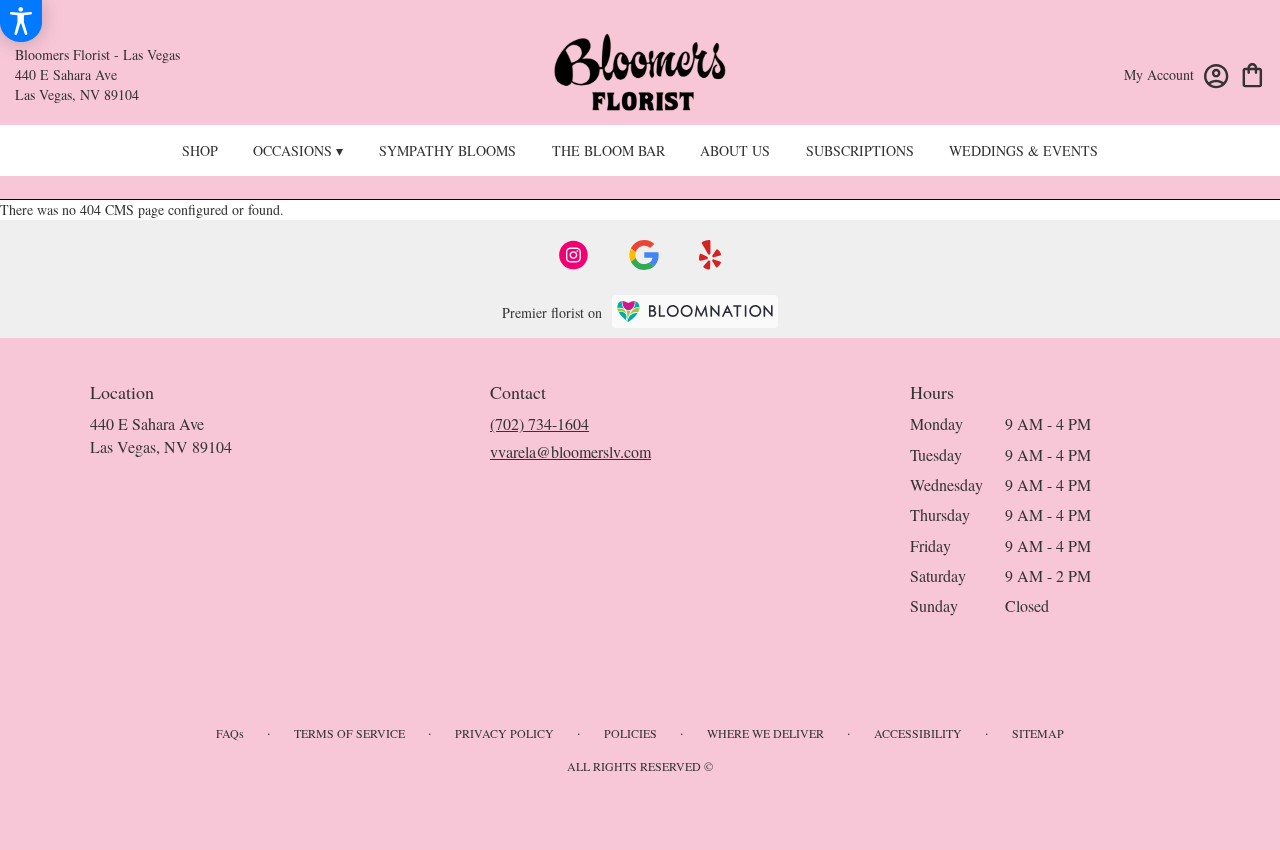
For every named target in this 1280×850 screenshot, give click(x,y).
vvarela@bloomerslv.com (570, 451)
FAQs (230, 733)
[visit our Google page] (644, 255)
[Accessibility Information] (21, 21)
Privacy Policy (504, 733)
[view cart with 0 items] (1252, 73)
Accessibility (918, 733)
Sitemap (1038, 733)
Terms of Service (349, 733)
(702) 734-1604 (539, 423)
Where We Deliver (765, 733)
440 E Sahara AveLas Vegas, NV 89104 (161, 434)
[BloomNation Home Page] (695, 311)
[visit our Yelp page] (710, 255)
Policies (630, 733)
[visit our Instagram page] (574, 255)
